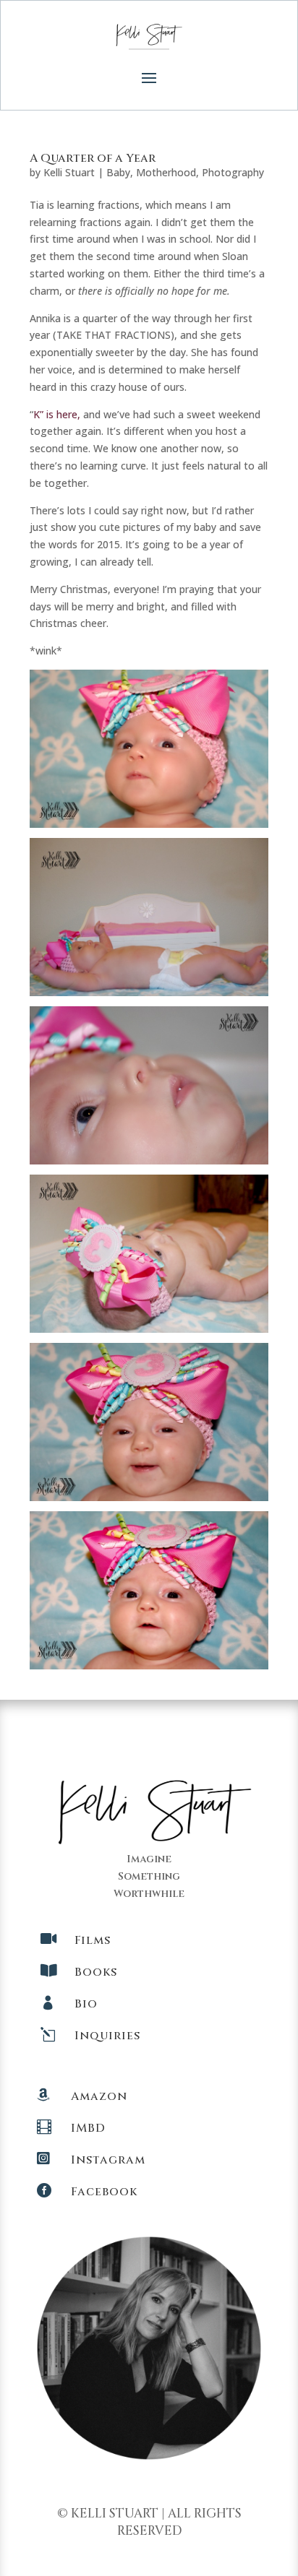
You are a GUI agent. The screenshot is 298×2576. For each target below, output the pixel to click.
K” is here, (57, 414)
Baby (118, 172)
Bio (86, 2004)
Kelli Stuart (69, 172)
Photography (233, 172)
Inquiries (107, 2036)
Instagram (108, 2160)
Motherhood (166, 172)
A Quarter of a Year (93, 158)
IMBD (88, 2128)
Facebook (104, 2192)
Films (93, 1940)
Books (96, 1972)
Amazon (99, 2096)
